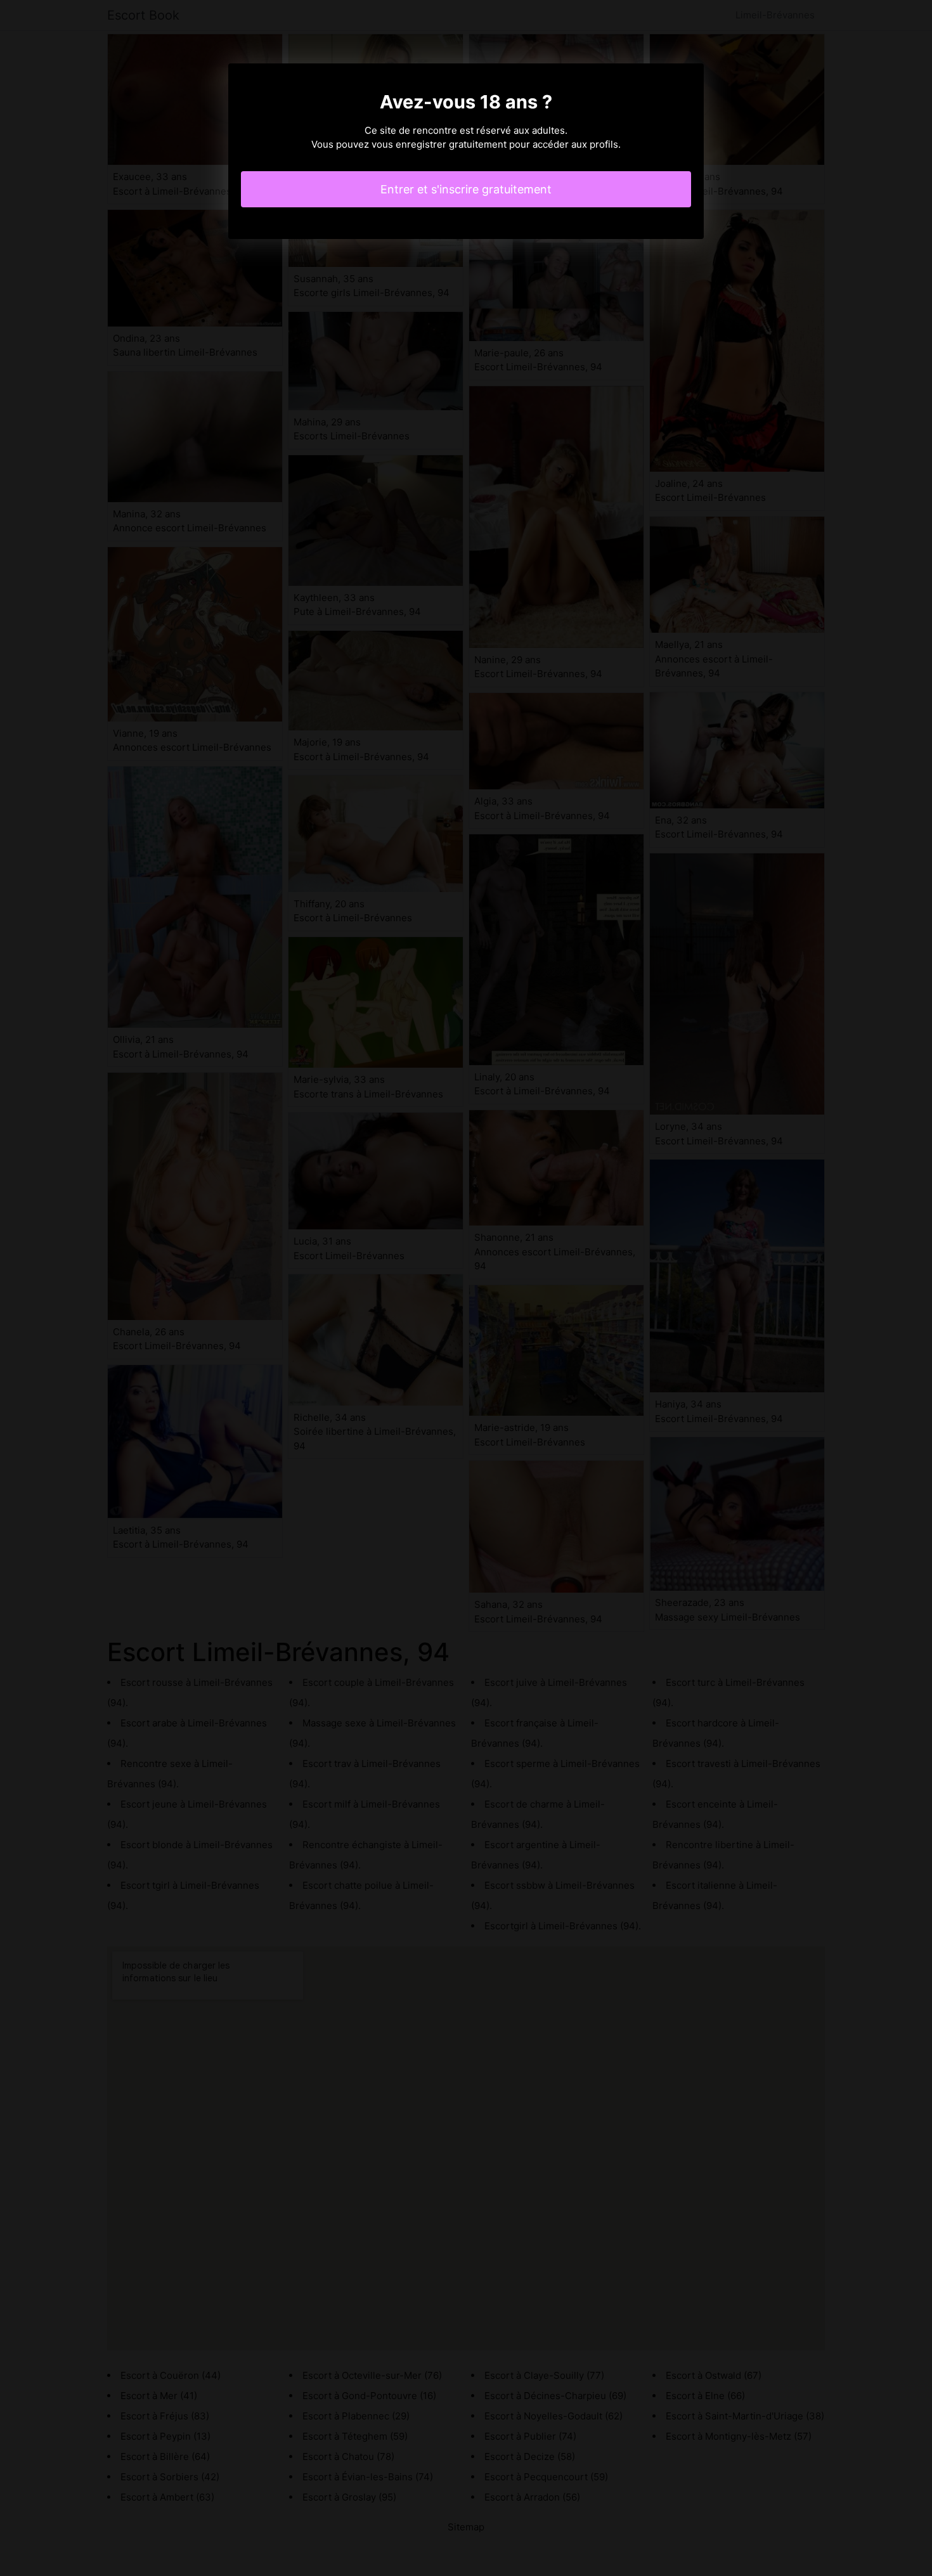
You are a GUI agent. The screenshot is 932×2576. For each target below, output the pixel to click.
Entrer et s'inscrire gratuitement (466, 189)
